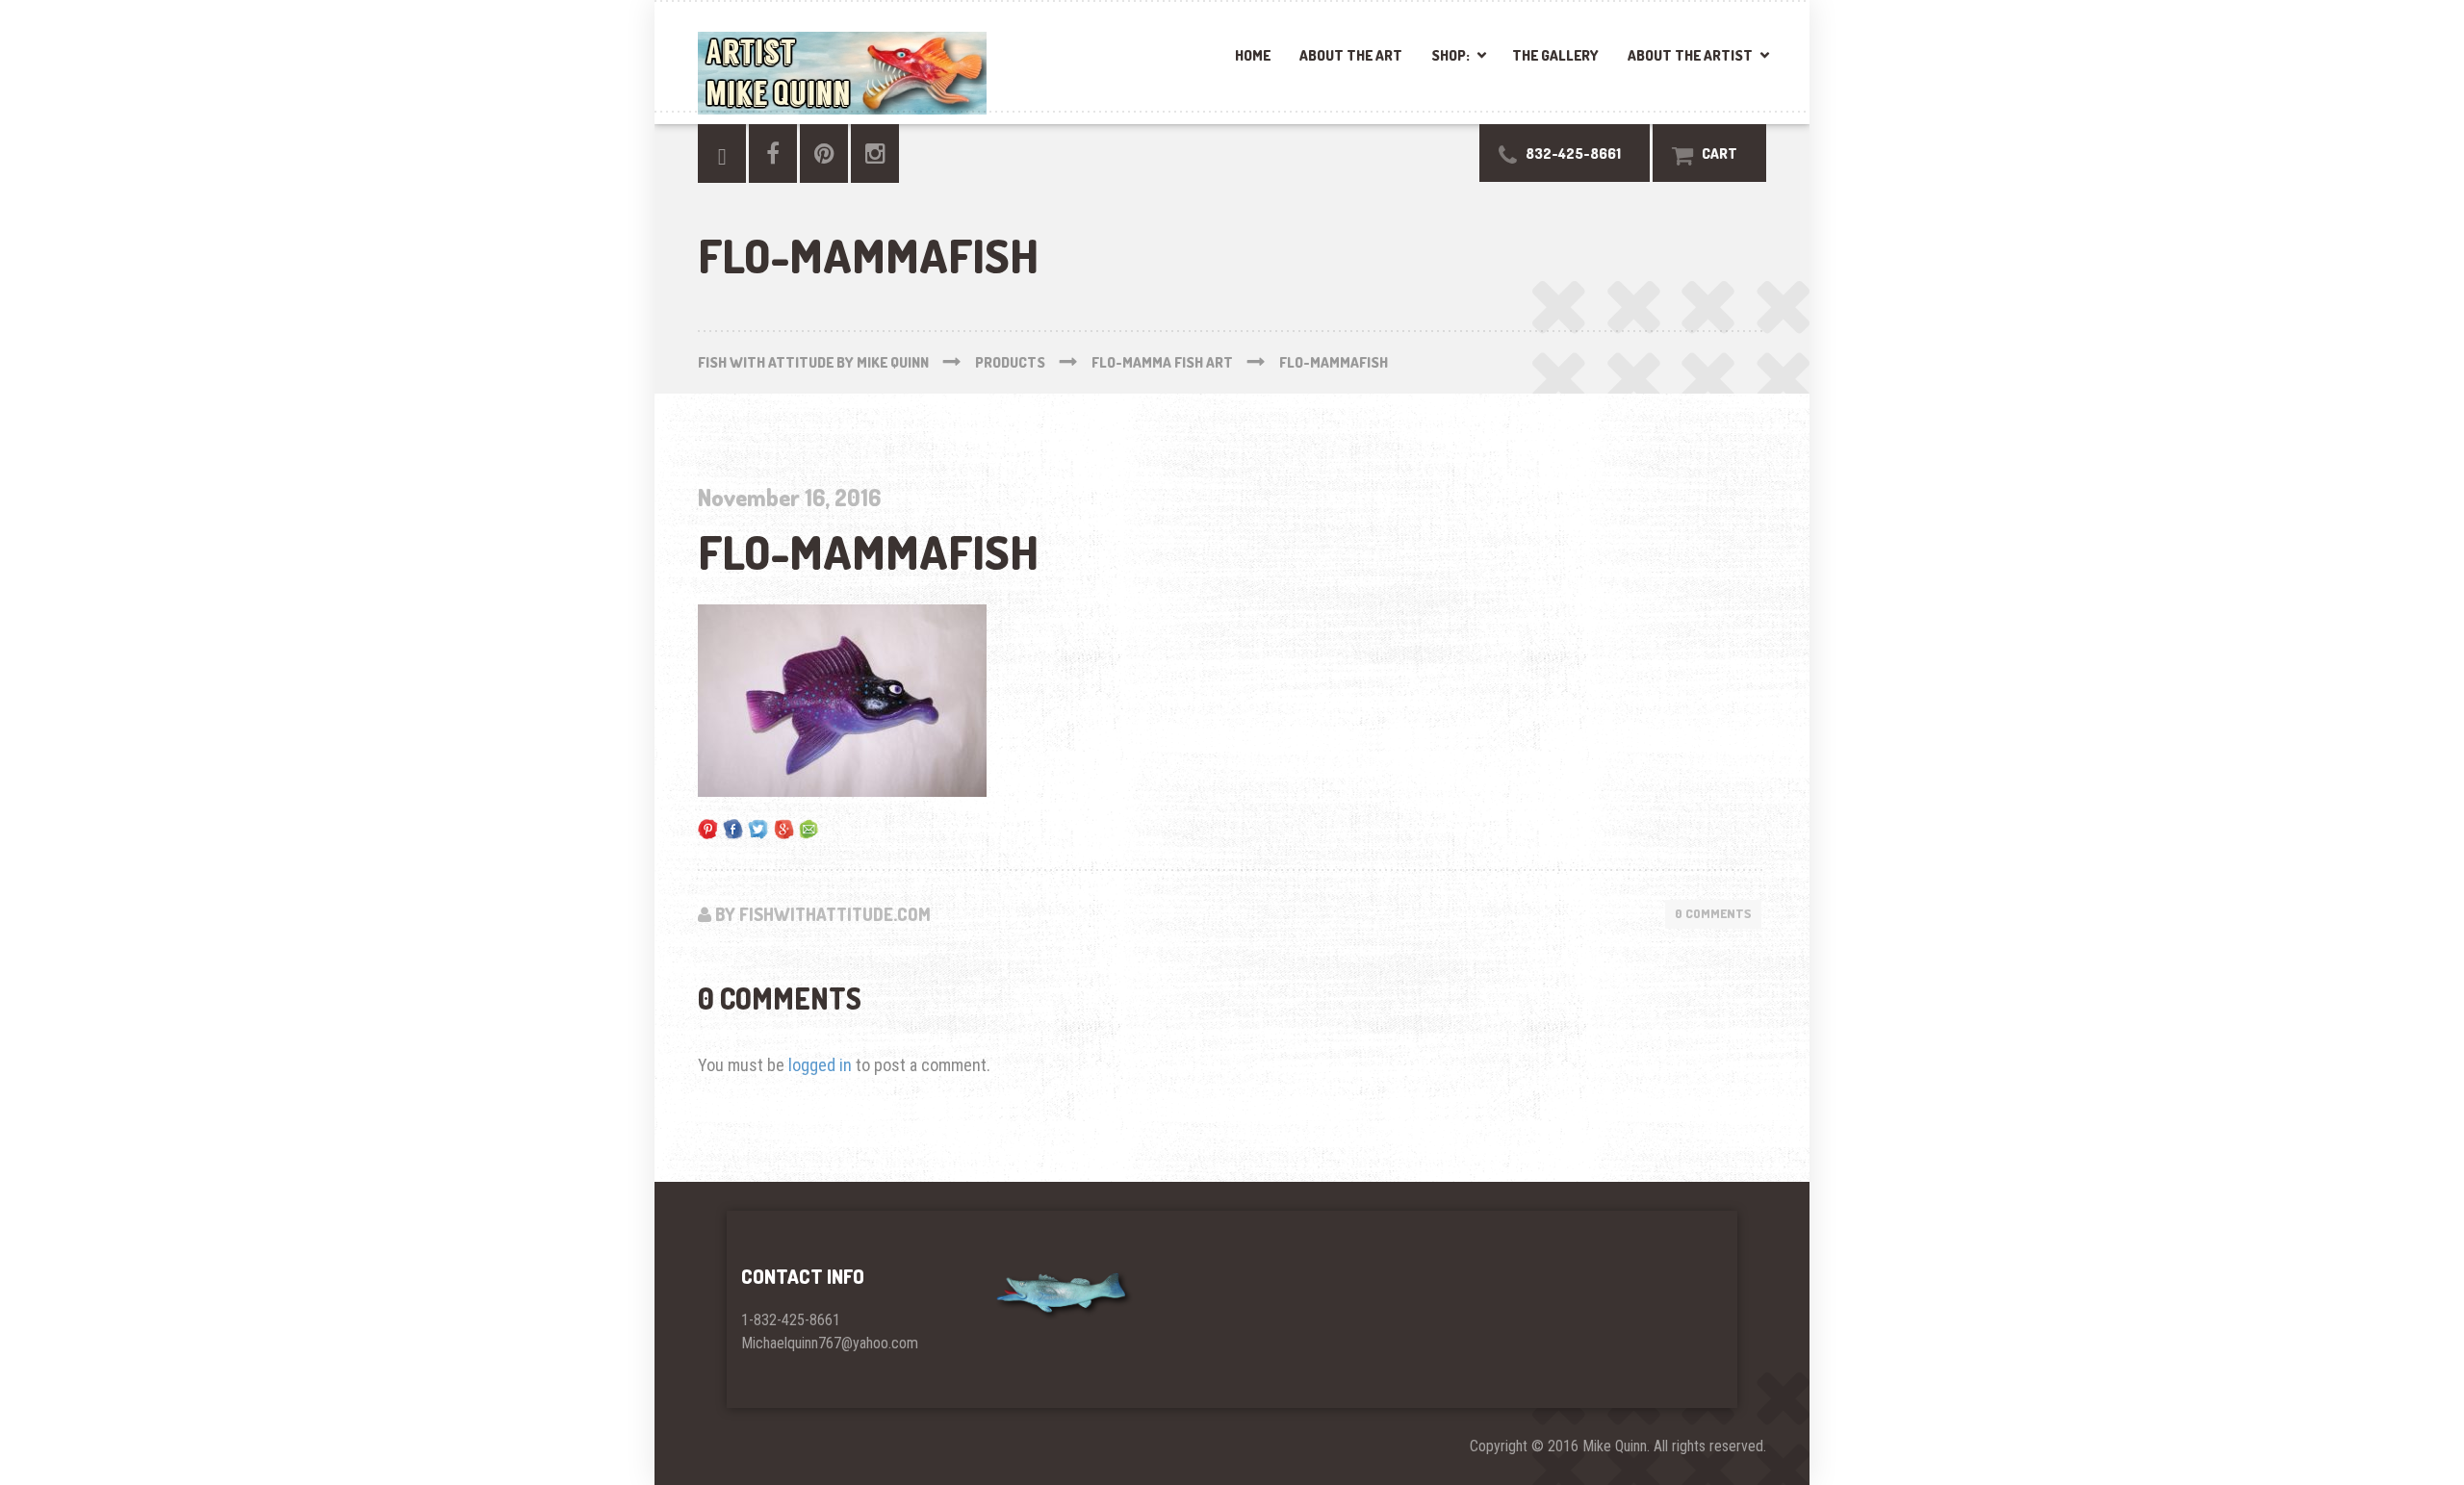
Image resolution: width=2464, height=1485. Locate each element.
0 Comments (1713, 913)
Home (1253, 55)
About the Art (1351, 55)
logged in (820, 1065)
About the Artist (1690, 55)
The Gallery (1555, 55)
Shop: (1450, 55)
